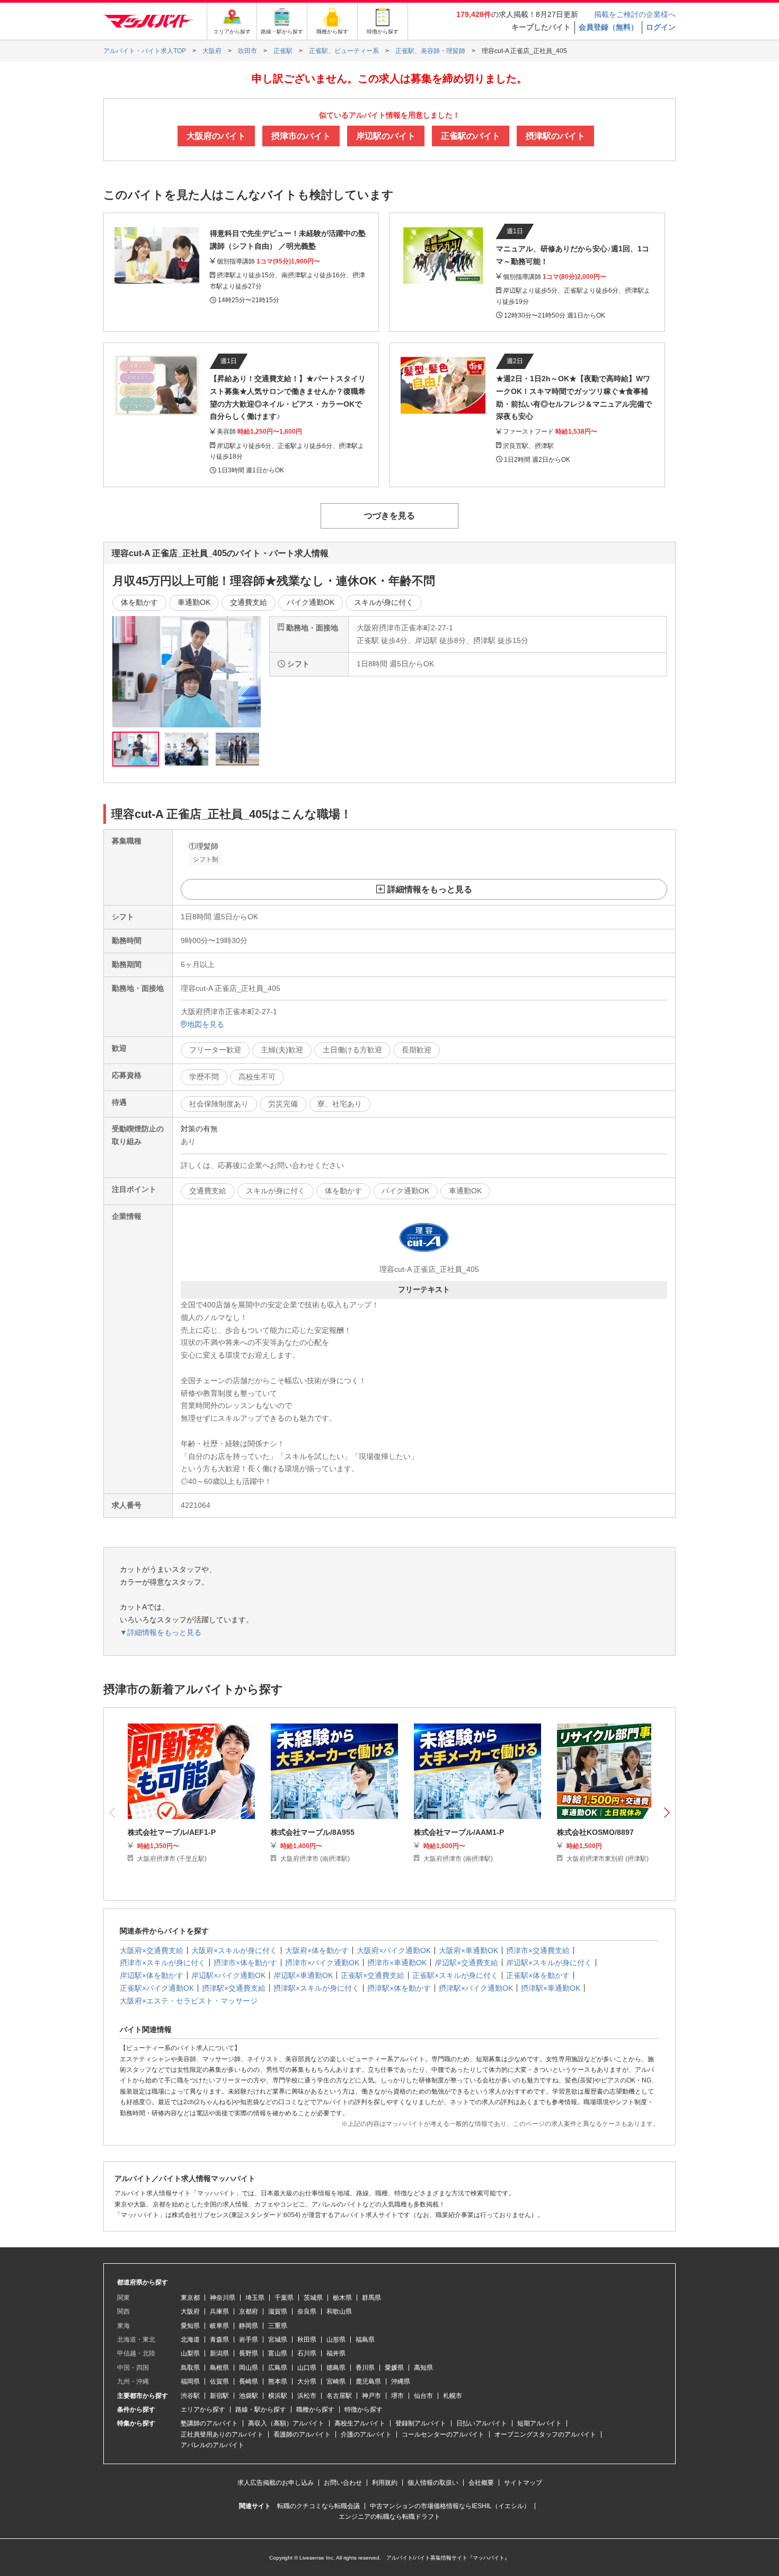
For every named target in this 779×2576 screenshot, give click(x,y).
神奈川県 (223, 2298)
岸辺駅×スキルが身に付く (549, 1963)
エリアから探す (203, 2410)
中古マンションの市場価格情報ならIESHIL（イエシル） (450, 2506)
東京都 (190, 2298)
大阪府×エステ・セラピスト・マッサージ (189, 2001)
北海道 (190, 2340)
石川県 (307, 2353)
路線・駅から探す (261, 2410)
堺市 (397, 2396)
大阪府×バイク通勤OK (394, 1950)
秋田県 (307, 2340)
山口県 (307, 2368)
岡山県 (249, 2368)
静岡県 (249, 2326)
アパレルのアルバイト (213, 2445)
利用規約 (385, 2483)
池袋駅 (249, 2396)
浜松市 (307, 2396)
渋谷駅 (190, 2396)
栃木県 (342, 2298)
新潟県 (219, 2353)
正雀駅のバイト (471, 136)
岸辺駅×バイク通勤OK (228, 1975)
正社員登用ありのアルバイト (222, 2434)
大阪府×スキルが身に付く (234, 1950)
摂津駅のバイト (555, 136)
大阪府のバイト (216, 136)
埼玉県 (255, 2298)
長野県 (249, 2353)
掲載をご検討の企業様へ (635, 14)
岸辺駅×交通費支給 (466, 1963)
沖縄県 (401, 2381)
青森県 (219, 2340)
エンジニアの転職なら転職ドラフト (389, 2517)
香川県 (365, 2368)
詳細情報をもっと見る (430, 889)
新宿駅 (219, 2396)
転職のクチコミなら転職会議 (318, 2506)
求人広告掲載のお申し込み (276, 2483)
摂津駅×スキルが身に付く (316, 1988)
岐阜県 (219, 2326)
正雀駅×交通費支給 (373, 1975)
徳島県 (336, 2368)
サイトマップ (523, 2483)
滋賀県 (278, 2311)
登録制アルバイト (421, 2423)
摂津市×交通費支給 (538, 1950)
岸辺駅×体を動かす (152, 1975)
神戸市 (371, 2396)
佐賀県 (219, 2381)
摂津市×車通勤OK (397, 1963)
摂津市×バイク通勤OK (322, 1963)
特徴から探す (364, 2410)
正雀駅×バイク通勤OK (157, 1988)
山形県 (336, 2340)
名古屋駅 (339, 2396)
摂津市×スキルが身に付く (163, 1963)
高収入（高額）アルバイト (286, 2423)
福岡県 (190, 2381)
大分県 (307, 2381)
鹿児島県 (368, 2381)
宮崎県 (336, 2381)
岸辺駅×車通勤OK (303, 1975)
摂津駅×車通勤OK (551, 1988)
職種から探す (315, 2410)
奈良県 (307, 2311)
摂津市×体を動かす (245, 1963)
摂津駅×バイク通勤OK (476, 1988)
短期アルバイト (539, 2423)
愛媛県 (394, 2368)
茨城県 (313, 2298)
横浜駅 (278, 2396)
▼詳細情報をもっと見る (161, 1632)
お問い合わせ (343, 2483)
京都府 (249, 2311)
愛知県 (190, 2326)
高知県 (423, 2368)
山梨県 (190, 2353)
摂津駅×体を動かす (399, 1988)
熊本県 (278, 2381)
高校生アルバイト (360, 2423)
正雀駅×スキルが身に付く (455, 1975)
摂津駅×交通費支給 (234, 1988)
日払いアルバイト (482, 2423)
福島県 (365, 2340)
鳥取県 (190, 2368)
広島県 (278, 2368)
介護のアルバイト (366, 2434)
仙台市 (423, 2396)
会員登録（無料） (608, 27)
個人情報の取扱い (433, 2483)
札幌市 (453, 2396)
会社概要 (481, 2483)
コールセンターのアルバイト (443, 2434)
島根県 (219, 2368)
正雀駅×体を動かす (538, 1975)
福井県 (336, 2353)
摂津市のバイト (301, 136)
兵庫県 (219, 2311)
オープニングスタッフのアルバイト (545, 2434)
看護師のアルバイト (302, 2434)
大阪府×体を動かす (317, 1950)
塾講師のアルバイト (209, 2423)
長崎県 (249, 2381)
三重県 (278, 2326)
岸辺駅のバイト (386, 136)
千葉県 (284, 2298)
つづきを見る (389, 516)
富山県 (278, 2353)
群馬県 (371, 2298)
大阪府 (190, 2311)
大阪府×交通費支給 (152, 1950)
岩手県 (249, 2340)
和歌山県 (339, 2311)
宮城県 (278, 2340)
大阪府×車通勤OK (468, 1950)
